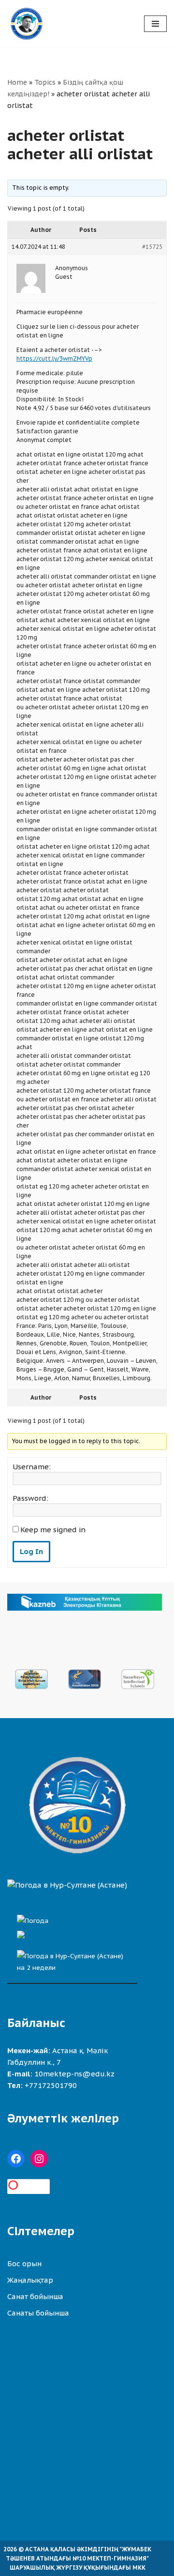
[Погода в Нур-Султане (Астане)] (67, 1885)
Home (17, 82)
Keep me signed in (53, 1530)
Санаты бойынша (38, 2313)
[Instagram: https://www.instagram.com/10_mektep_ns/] (39, 2159)
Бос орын (24, 2264)
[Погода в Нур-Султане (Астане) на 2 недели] (72, 1959)
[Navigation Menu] (155, 24)
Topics (45, 82)
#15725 (152, 247)
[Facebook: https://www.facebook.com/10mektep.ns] (16, 2159)
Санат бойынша (35, 2296)
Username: (32, 1467)
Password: (30, 1498)
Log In (31, 1551)
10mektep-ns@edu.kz (74, 2074)
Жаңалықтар (30, 2280)
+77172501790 (51, 2085)
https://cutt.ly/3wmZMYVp (54, 358)
